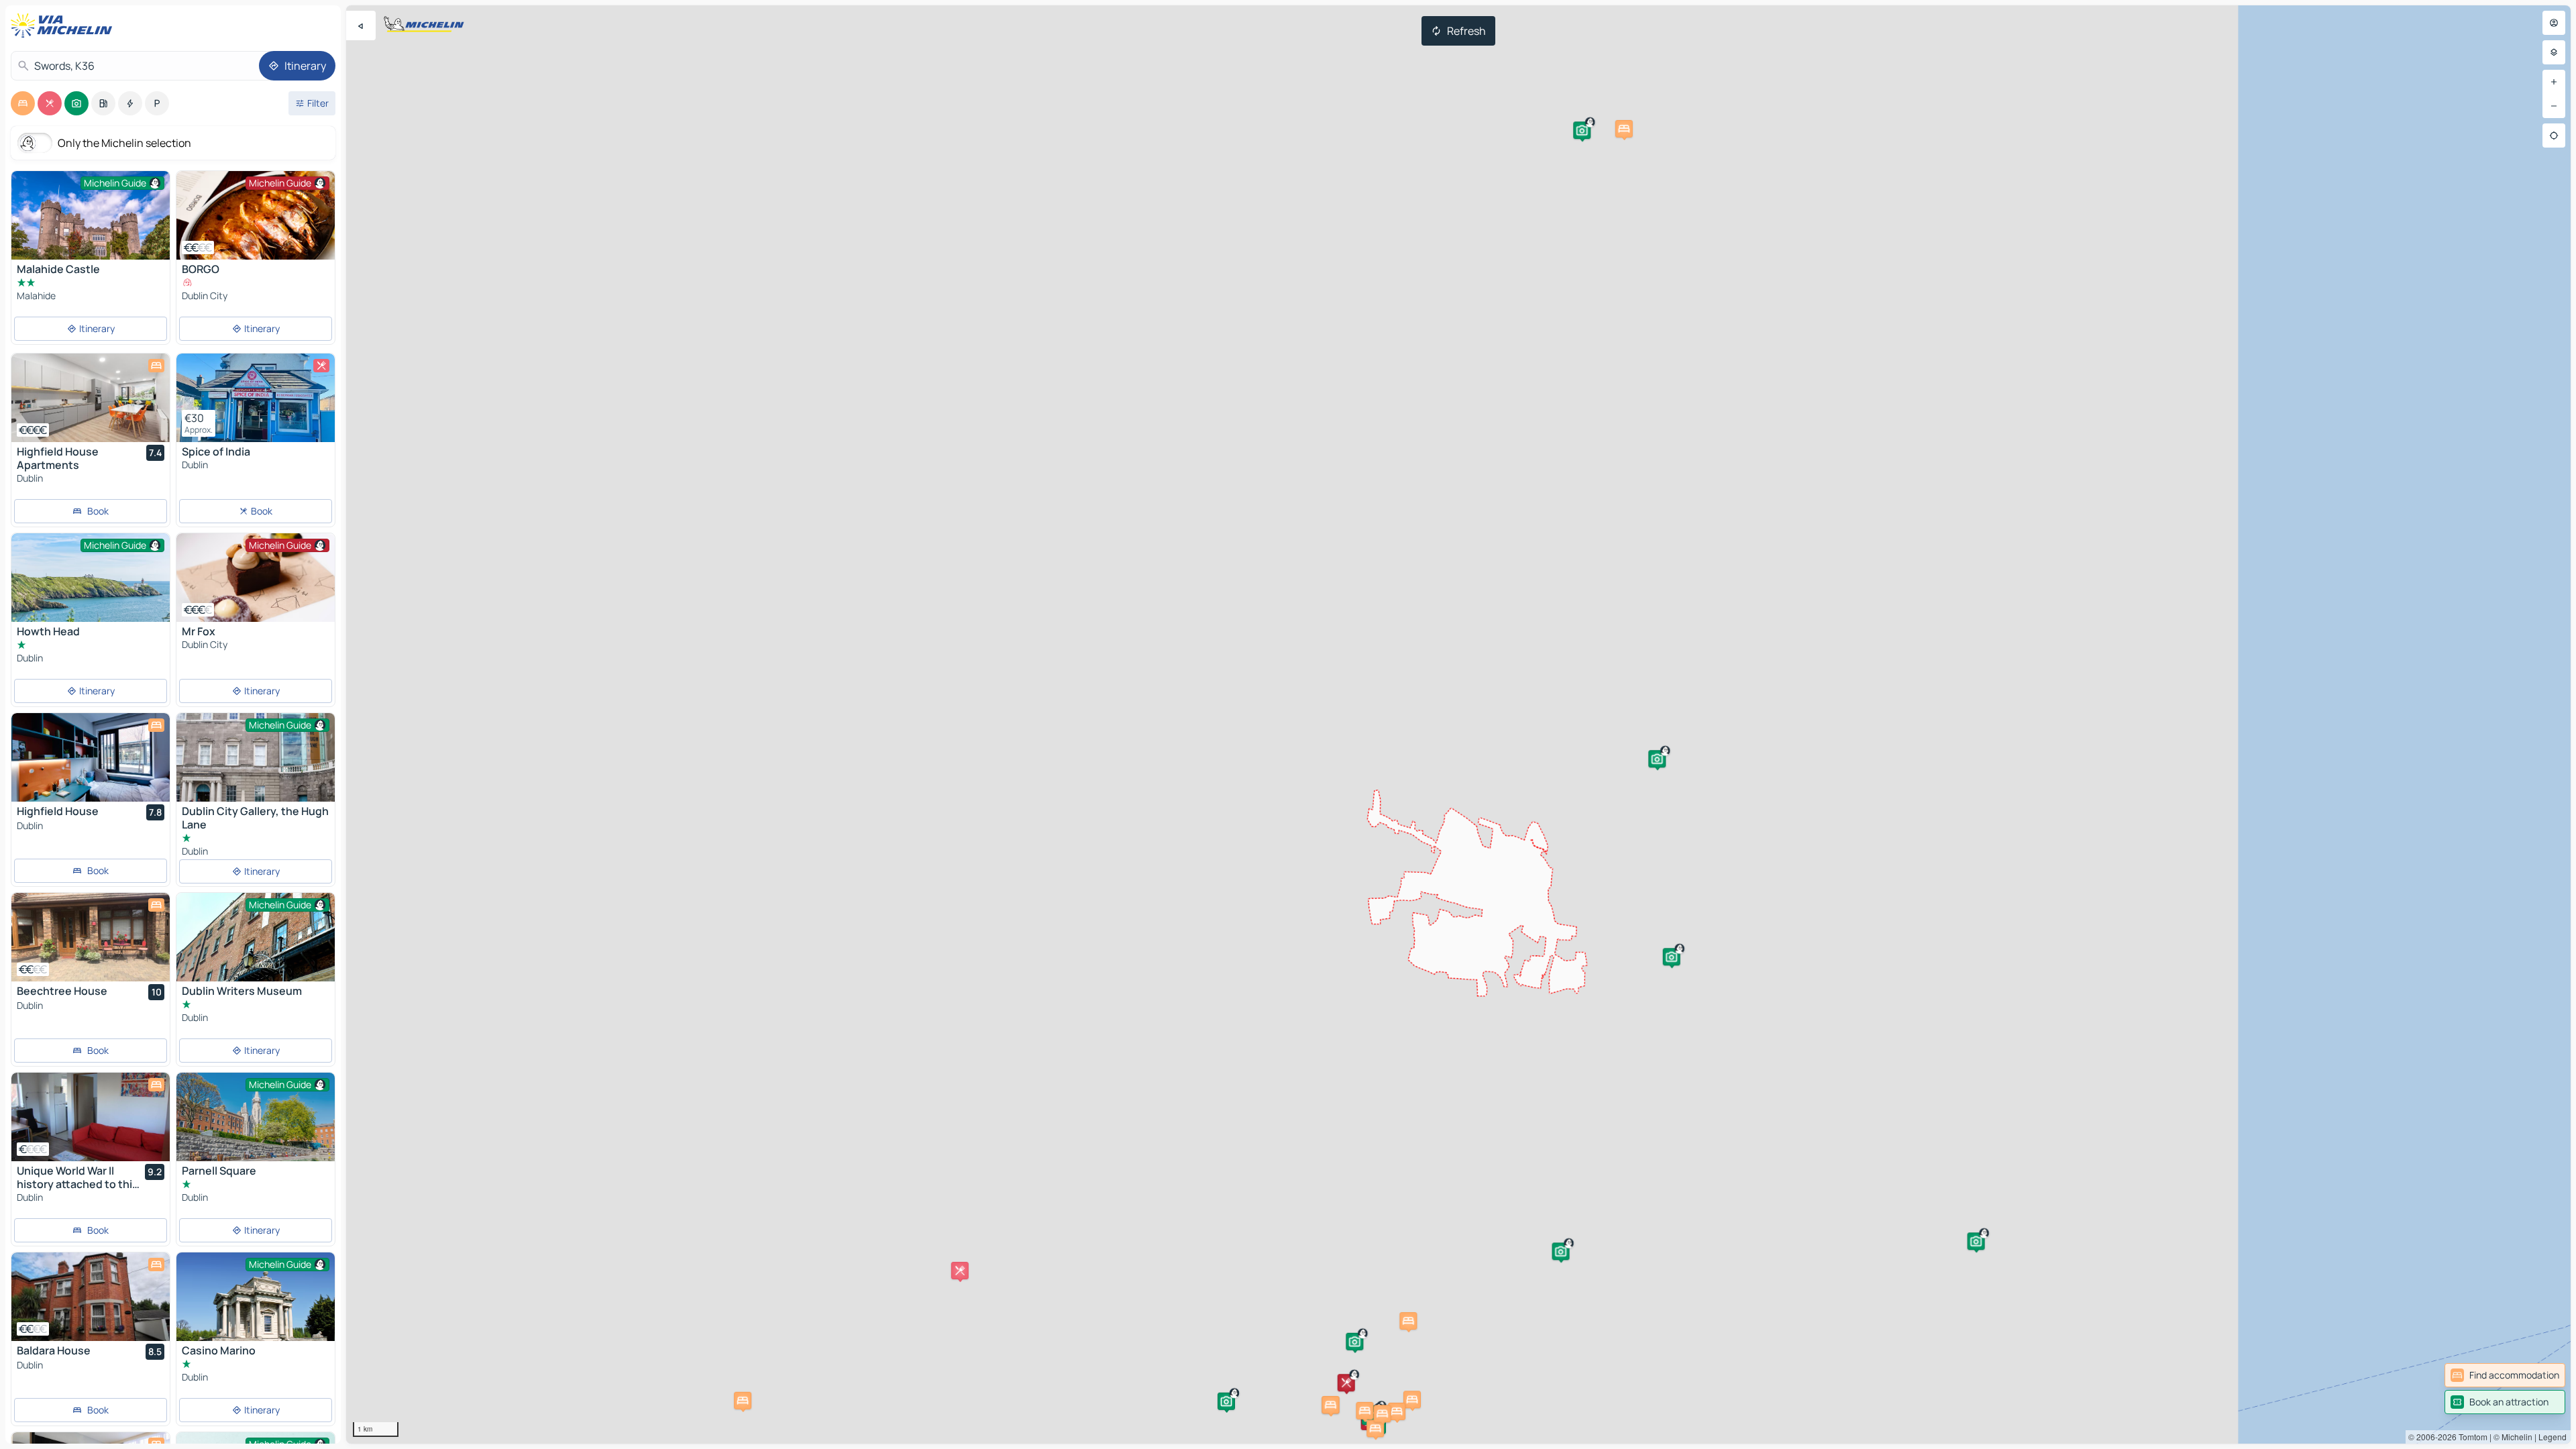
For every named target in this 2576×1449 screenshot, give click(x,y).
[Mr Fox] (256, 578)
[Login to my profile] (2554, 23)
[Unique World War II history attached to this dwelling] (91, 1117)
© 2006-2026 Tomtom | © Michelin (2470, 1437)
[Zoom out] (2554, 106)
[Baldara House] (91, 1297)
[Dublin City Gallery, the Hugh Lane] (256, 766)
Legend (2553, 1437)
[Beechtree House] (91, 937)
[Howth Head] (91, 578)
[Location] (2554, 136)
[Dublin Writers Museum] (256, 946)
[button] (1672, 957)
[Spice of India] (256, 398)
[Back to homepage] (64, 25)
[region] (1458, 724)
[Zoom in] (2554, 82)
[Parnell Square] (256, 1125)
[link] (2505, 1375)
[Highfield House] (91, 757)
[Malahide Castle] (91, 226)
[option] (23, 103)
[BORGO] (256, 215)
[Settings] (2554, 52)
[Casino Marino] (256, 1305)
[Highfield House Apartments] (91, 398)
